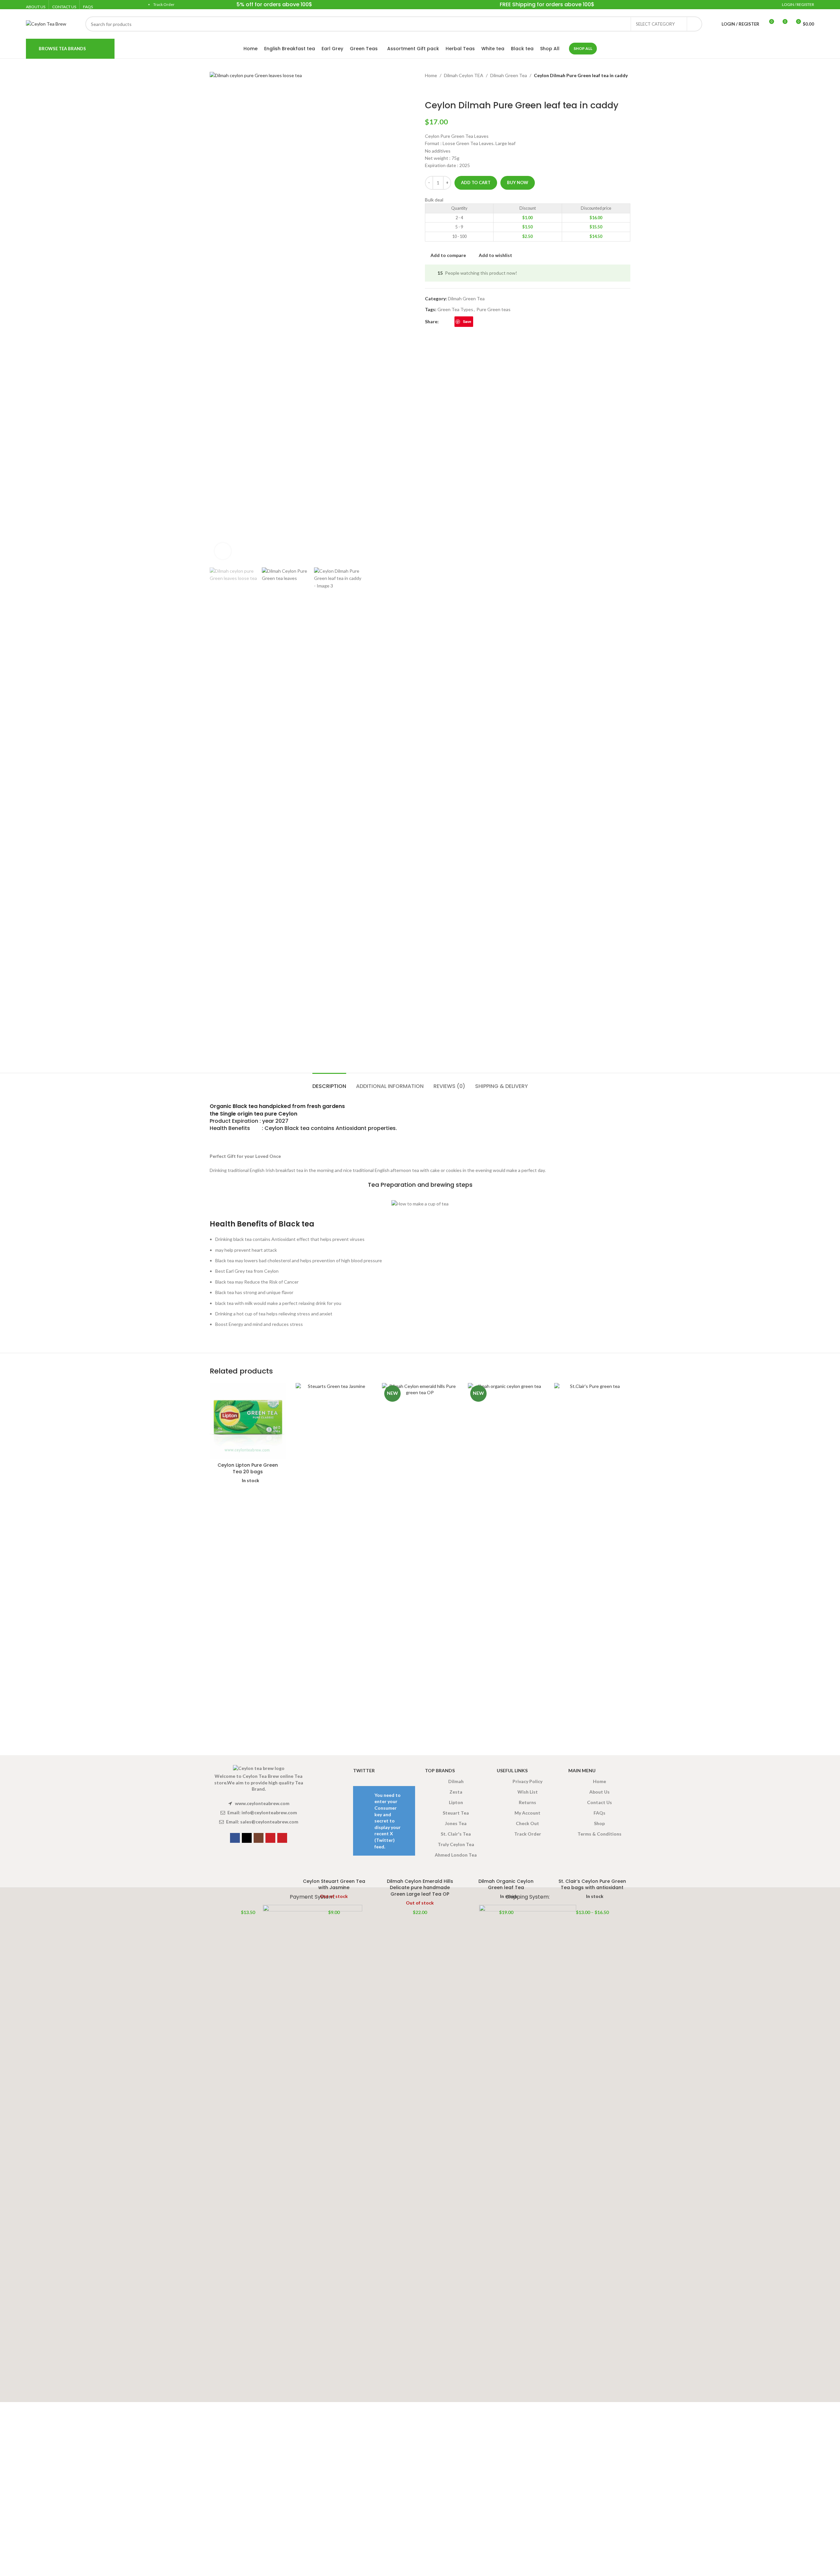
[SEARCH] (695, 24)
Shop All (583, 48)
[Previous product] (429, 90)
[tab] (329, 1083)
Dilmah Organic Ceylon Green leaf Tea (506, 1884)
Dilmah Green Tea (509, 75)
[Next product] (445, 90)
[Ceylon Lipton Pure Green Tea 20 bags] (248, 1421)
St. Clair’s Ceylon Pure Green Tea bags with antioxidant (592, 1884)
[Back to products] (437, 90)
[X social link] (451, 322)
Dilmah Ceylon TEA (464, 75)
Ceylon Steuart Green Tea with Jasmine (334, 1884)
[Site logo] (46, 23)
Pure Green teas (493, 309)
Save (467, 321)
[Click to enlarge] (223, 551)
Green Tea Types (455, 309)
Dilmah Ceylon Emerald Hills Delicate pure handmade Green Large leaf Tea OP (420, 1888)
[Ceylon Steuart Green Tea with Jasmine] (334, 1629)
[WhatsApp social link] (477, 322)
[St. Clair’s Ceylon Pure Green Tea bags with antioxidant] (592, 1629)
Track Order (164, 4)
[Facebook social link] (443, 322)
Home (431, 75)
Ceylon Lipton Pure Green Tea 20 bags (248, 1468)
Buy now (518, 182)
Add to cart (476, 182)
